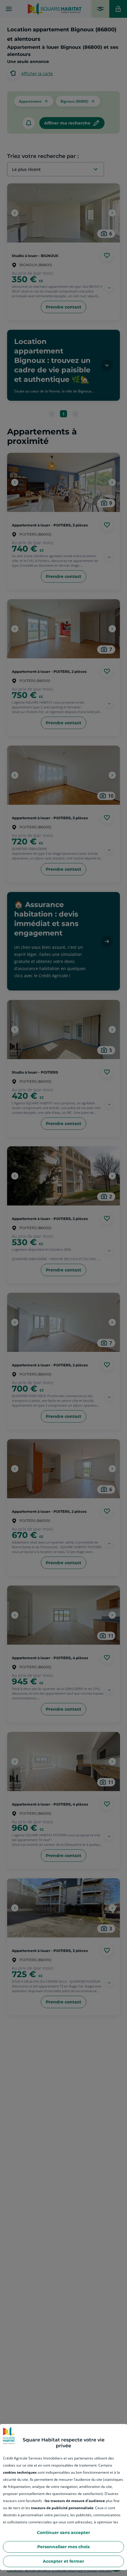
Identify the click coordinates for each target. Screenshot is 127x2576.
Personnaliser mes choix (63, 2547)
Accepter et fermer (63, 2561)
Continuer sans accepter (63, 2533)
